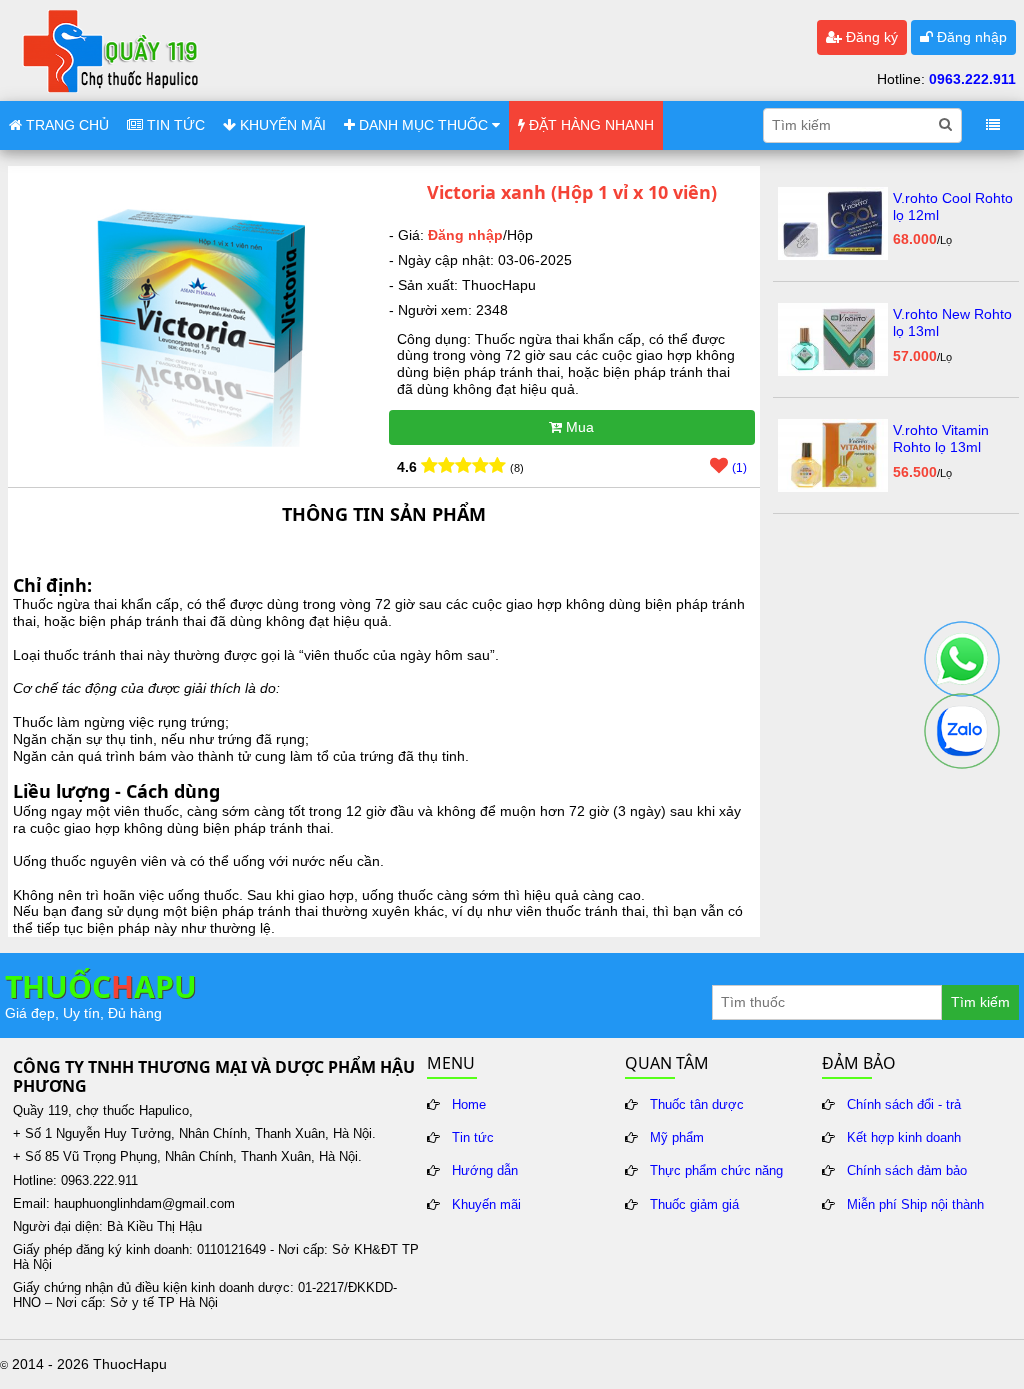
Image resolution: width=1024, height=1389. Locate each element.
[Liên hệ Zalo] (962, 731)
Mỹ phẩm (677, 1138)
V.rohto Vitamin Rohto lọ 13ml (941, 438)
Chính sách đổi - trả (904, 1105)
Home (469, 1105)
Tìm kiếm (980, 1002)
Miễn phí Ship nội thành (915, 1205)
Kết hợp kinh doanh (904, 1138)
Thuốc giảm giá (694, 1205)
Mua (578, 427)
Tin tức (473, 1138)
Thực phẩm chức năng (716, 1171)
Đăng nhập (970, 37)
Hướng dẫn (485, 1171)
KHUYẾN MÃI (281, 125)
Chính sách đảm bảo (907, 1171)
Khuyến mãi (486, 1205)
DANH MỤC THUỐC (423, 125)
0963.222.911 (972, 79)
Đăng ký (870, 37)
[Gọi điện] (962, 659)
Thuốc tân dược (697, 1105)
